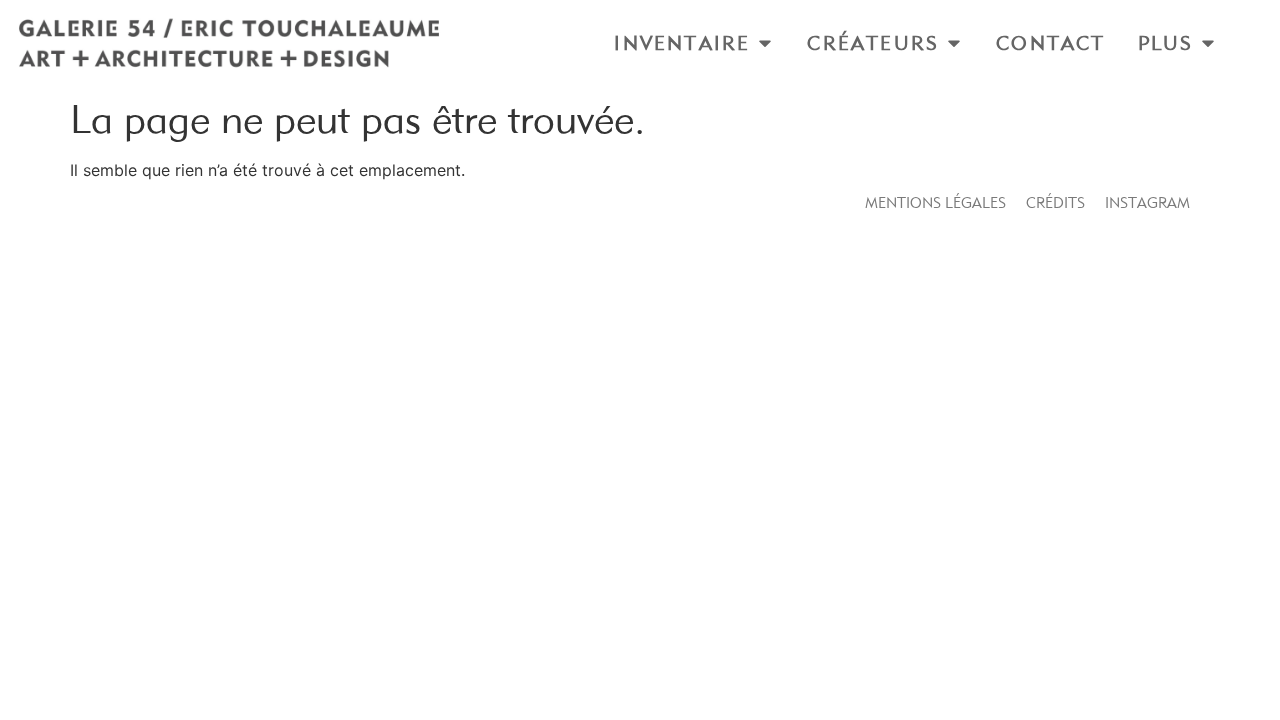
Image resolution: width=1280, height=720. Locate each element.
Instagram (1147, 203)
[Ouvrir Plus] (1208, 43)
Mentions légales (935, 203)
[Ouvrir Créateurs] (954, 43)
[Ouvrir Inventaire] (765, 43)
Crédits (1055, 203)
